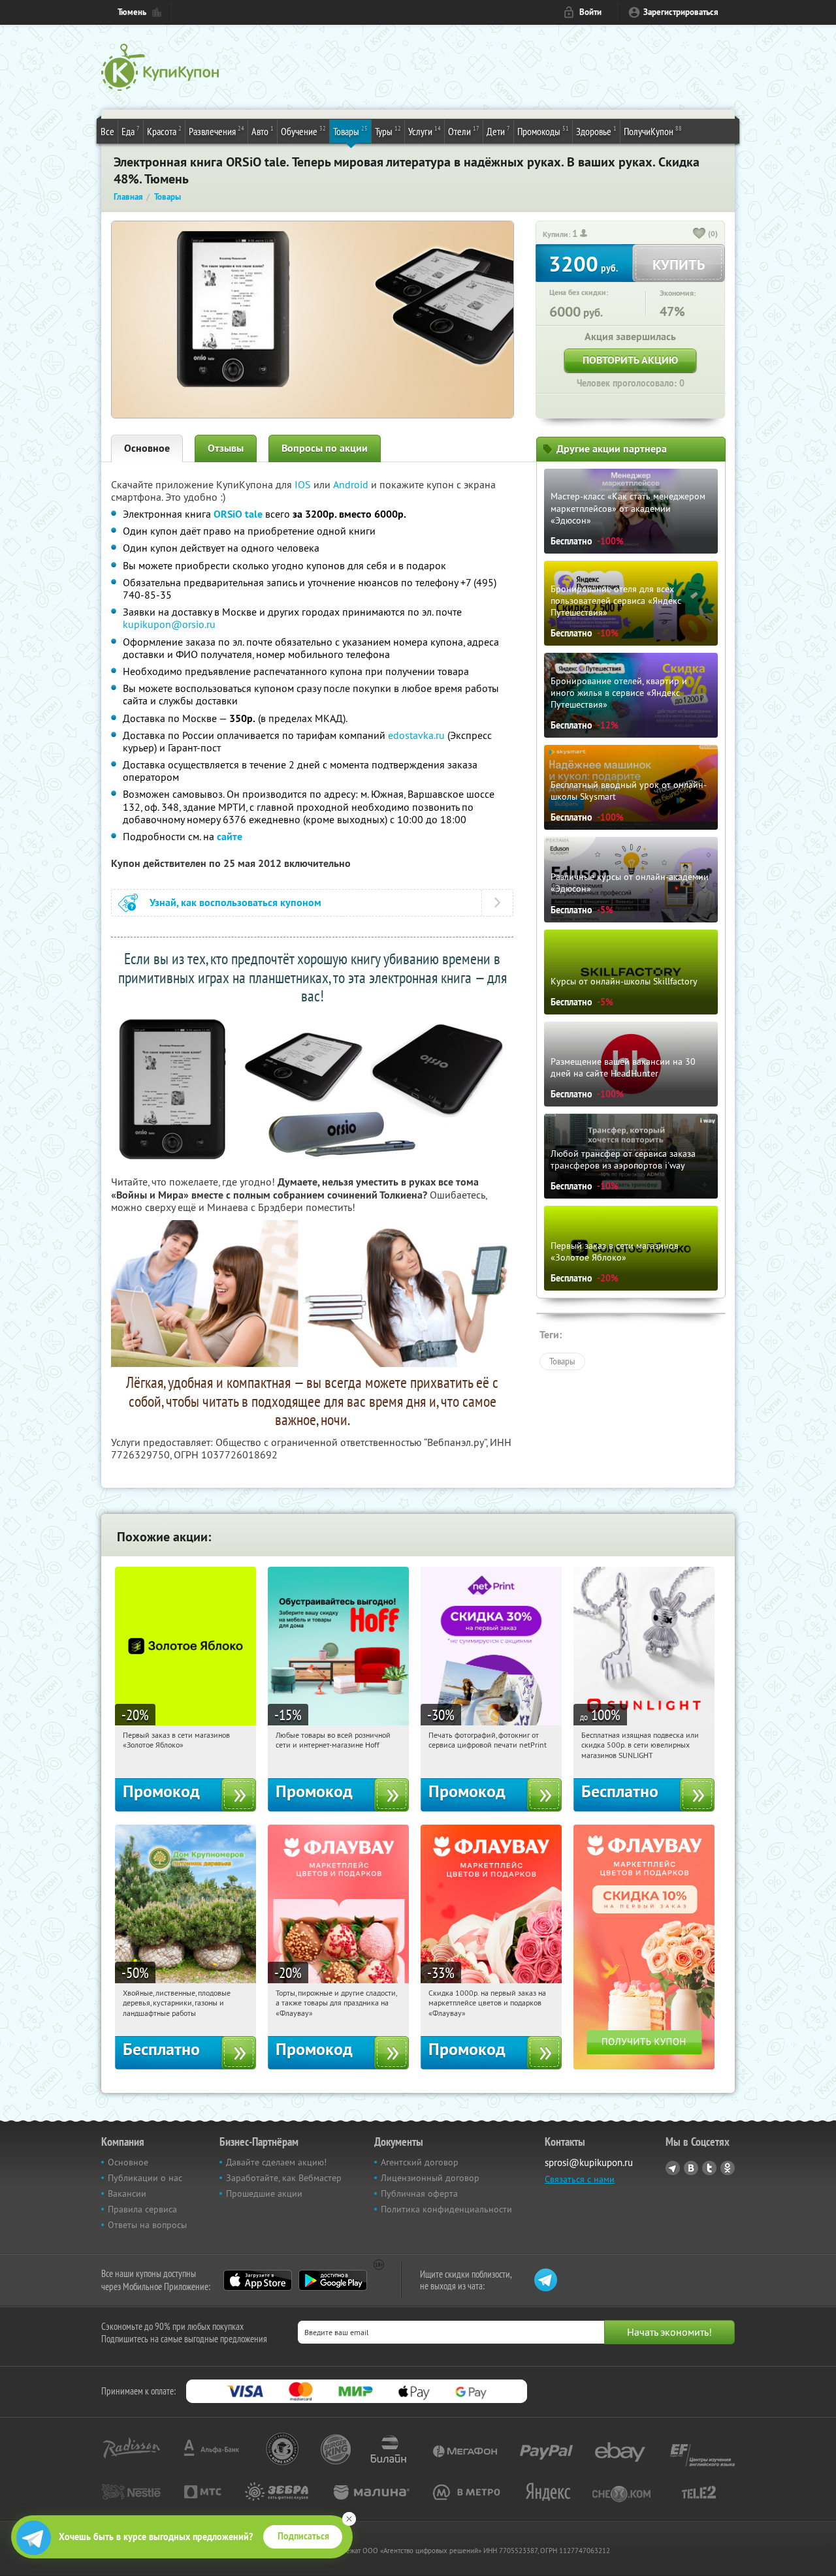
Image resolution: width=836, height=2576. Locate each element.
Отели (464, 131)
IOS (304, 484)
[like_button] (699, 234)
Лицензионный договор (430, 2178)
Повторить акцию (630, 360)
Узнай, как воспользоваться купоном (235, 903)
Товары (350, 131)
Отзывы (226, 448)
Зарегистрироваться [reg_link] (681, 12)
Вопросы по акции (325, 448)
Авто (263, 131)
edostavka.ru (416, 735)
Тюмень (132, 12)
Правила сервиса (142, 2209)
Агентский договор (420, 2162)
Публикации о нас (145, 2178)
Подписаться (303, 2536)
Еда (131, 131)
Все (107, 131)
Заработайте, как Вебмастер (284, 2178)
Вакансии (127, 2193)
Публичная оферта (419, 2193)
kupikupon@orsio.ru (169, 624)
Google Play (333, 2280)
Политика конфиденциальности (446, 2209)
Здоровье (596, 131)
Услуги (425, 131)
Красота (164, 131)
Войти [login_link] (590, 12)
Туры (388, 131)
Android (352, 484)
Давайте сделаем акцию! (276, 2162)
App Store (258, 2280)
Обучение (303, 131)
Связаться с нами (580, 2179)
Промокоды (543, 131)
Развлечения (217, 131)
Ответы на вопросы (147, 2225)
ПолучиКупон (653, 131)
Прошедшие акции (264, 2193)
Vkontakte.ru (691, 2168)
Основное (147, 448)
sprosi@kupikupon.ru (589, 2162)
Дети (498, 131)
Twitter (709, 2168)
